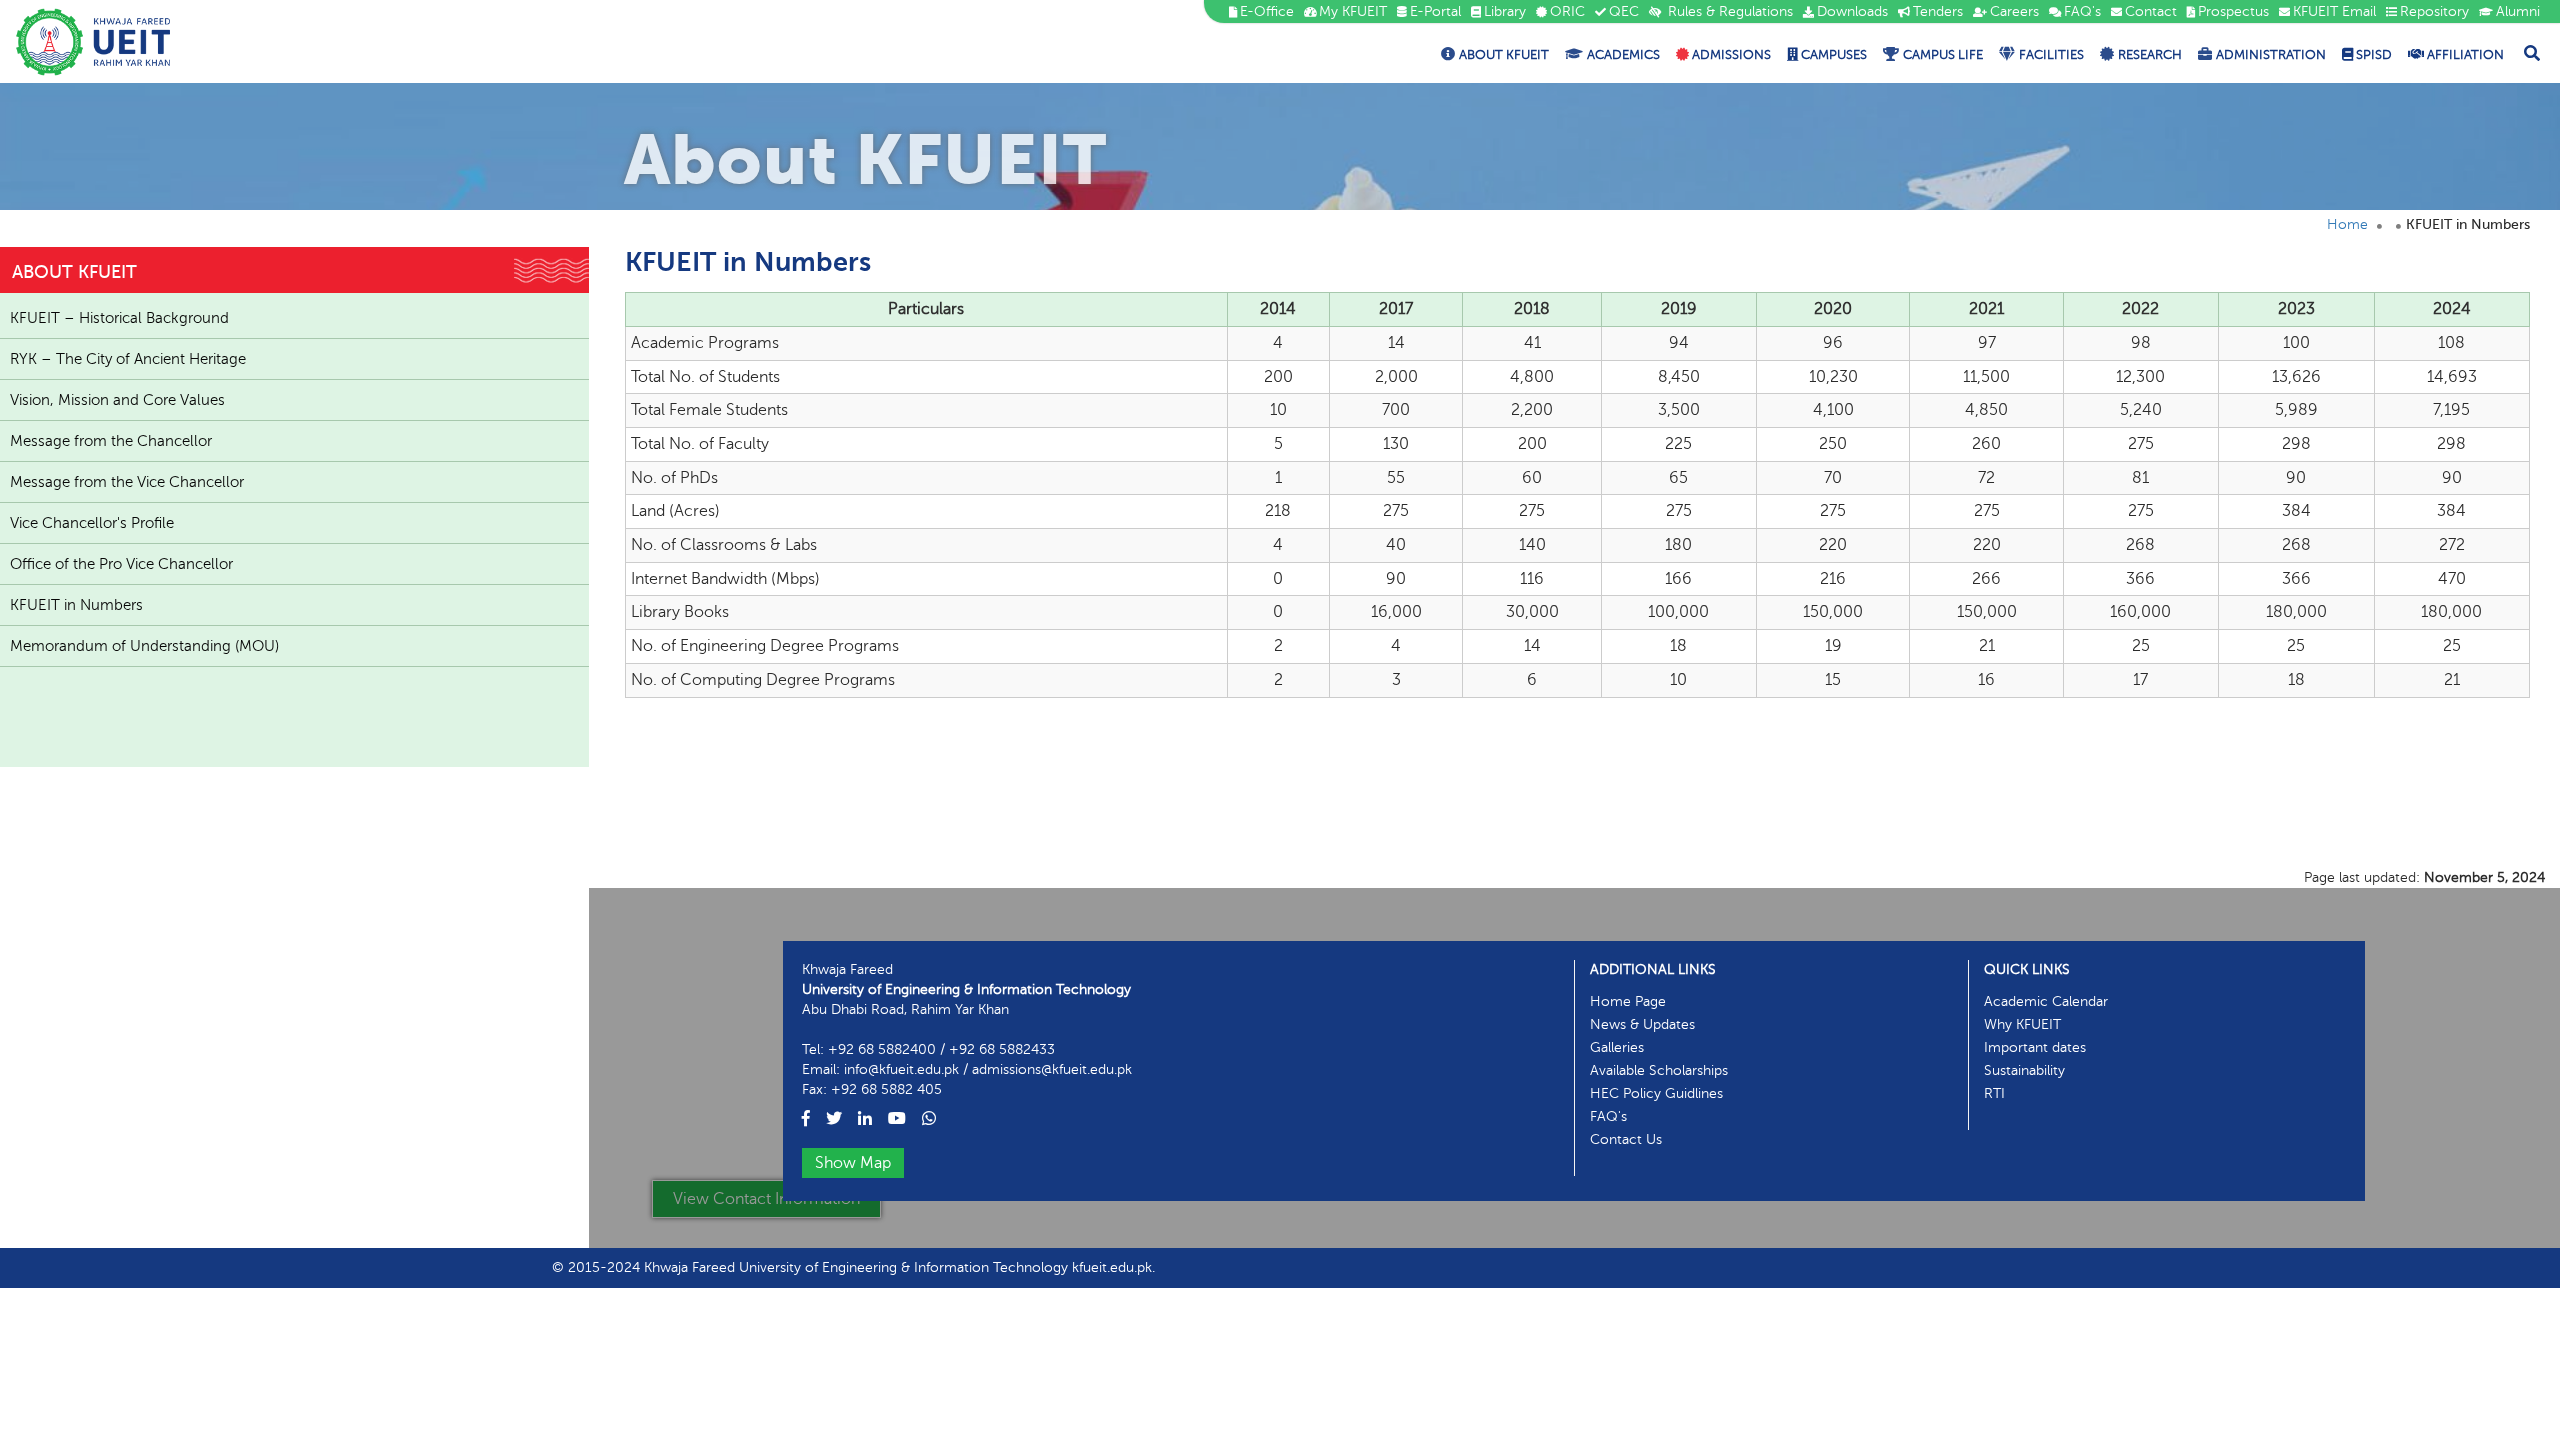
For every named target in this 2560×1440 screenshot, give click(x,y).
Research (2150, 55)
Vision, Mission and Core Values (117, 400)
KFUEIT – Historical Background (119, 318)
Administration (2271, 55)
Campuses (1832, 55)
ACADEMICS (1623, 55)
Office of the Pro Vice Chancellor (121, 564)
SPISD (2372, 55)
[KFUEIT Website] (93, 42)
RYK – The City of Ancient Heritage (128, 359)
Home (2347, 224)
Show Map (853, 1163)
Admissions (1730, 55)
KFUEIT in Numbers (76, 605)
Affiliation (2464, 55)
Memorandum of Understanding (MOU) (144, 646)
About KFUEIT (1504, 55)
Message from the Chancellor (111, 441)
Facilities (2051, 55)
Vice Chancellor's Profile (92, 523)
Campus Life (1943, 55)
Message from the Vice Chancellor (127, 482)
